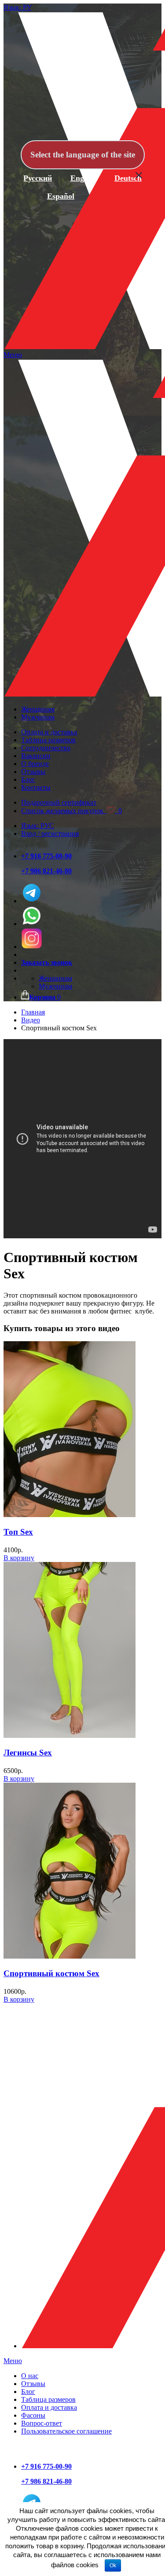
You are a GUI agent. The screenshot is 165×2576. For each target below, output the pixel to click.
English (83, 178)
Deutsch (128, 178)
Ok (113, 2565)
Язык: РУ (18, 7)
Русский (38, 178)
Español (61, 196)
